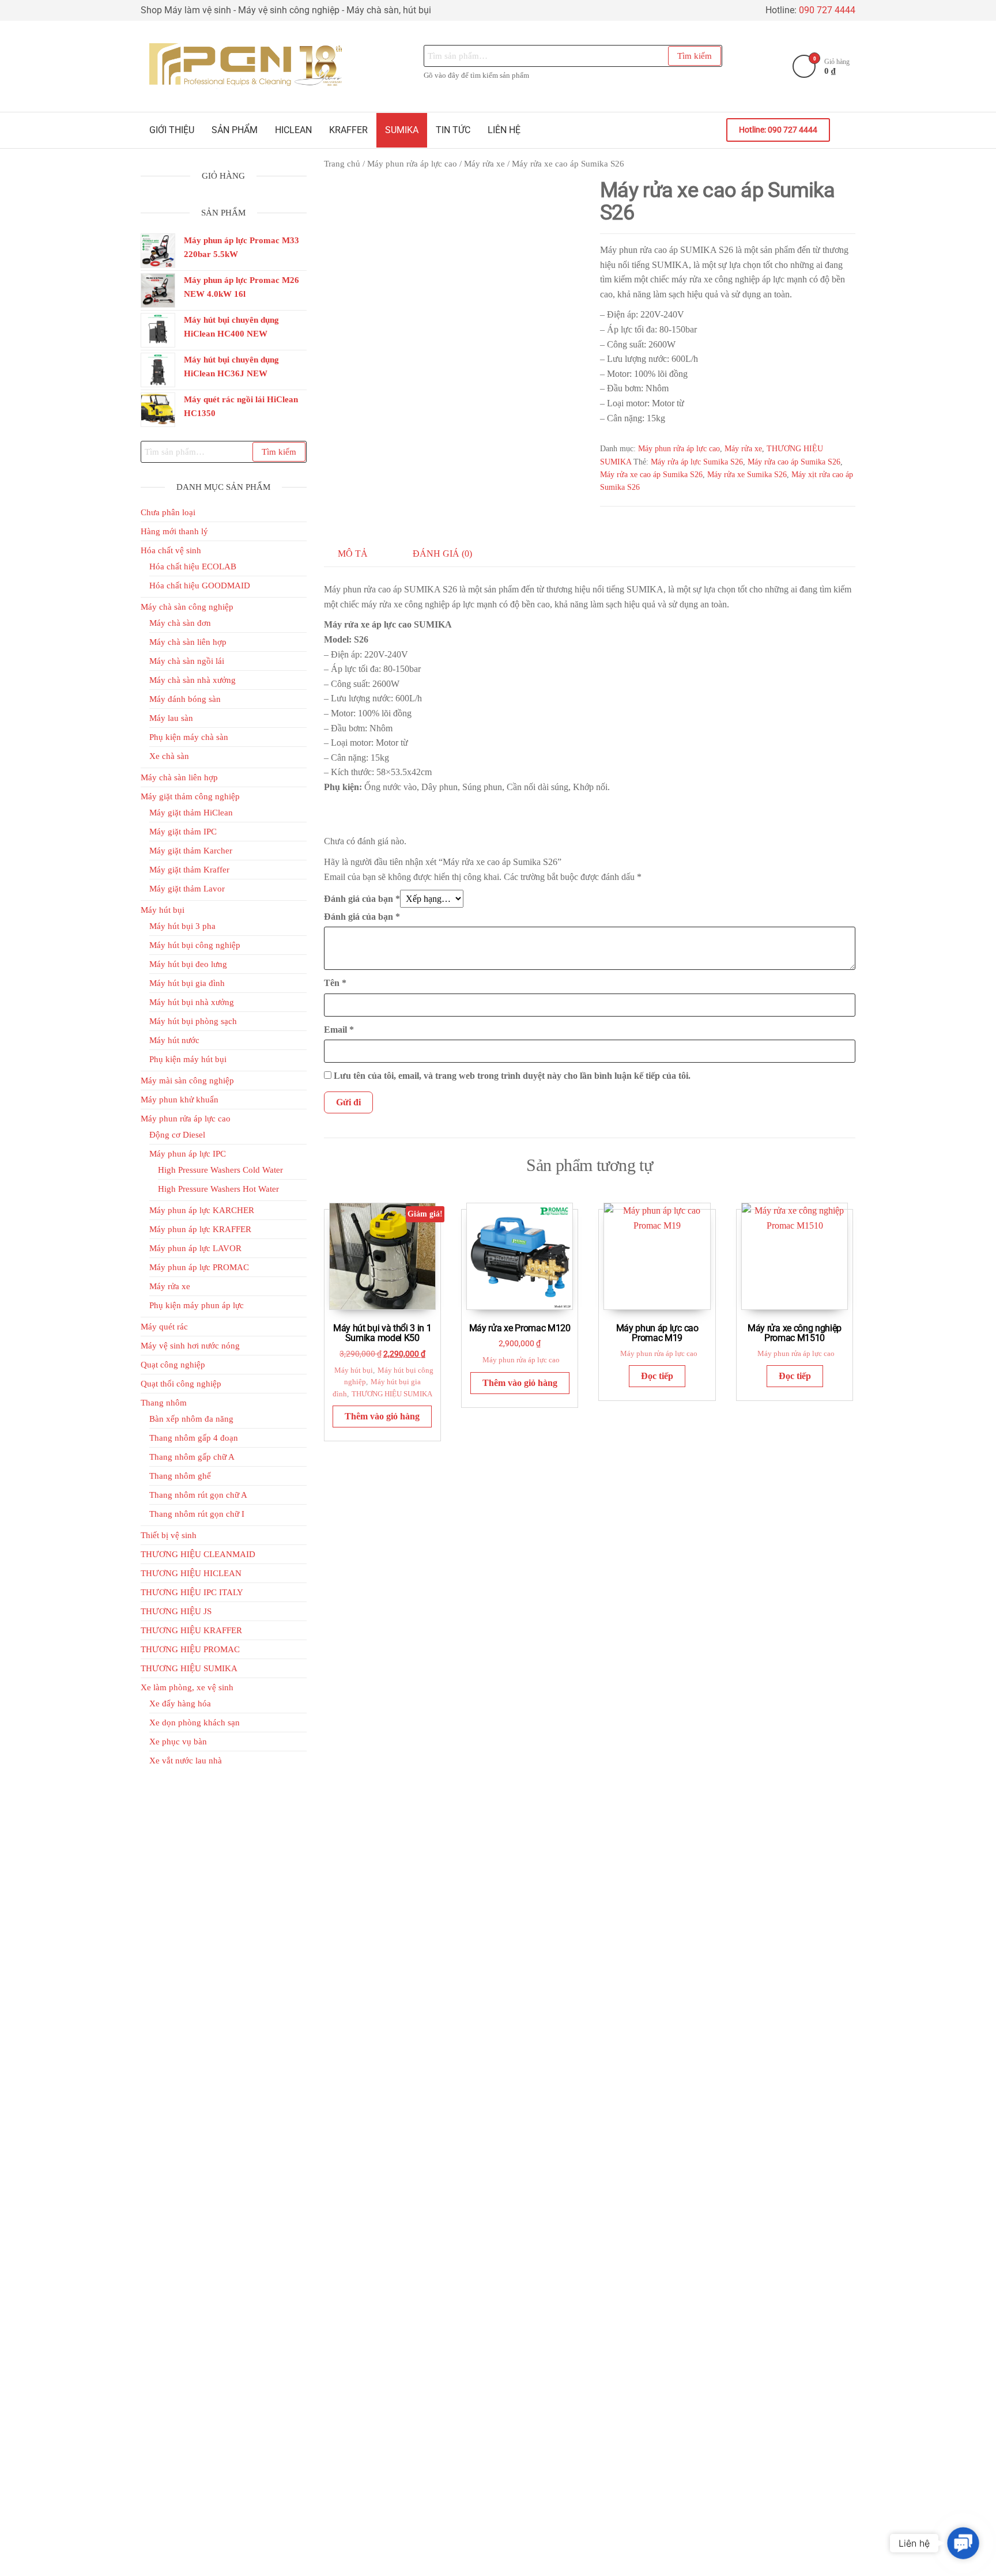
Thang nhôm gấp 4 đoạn (194, 1438)
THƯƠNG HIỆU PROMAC (190, 1649)
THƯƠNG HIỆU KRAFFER (191, 1630)
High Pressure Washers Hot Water (218, 1189)
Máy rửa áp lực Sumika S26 (697, 462)
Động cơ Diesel (177, 1135)
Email (339, 1030)
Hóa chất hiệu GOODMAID (200, 586)
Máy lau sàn (171, 718)
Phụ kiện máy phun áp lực (197, 1305)
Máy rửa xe (484, 164)
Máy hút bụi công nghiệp (195, 945)
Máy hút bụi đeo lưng (188, 964)
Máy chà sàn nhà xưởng (193, 680)
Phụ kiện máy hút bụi (188, 1059)
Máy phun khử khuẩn (180, 1100)
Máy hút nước (174, 1040)
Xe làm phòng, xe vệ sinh (187, 1687)
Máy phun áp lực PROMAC (199, 1267)
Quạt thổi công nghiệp (181, 1384)
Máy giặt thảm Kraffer (189, 870)
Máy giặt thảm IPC (183, 832)
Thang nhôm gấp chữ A (192, 1457)
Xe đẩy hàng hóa (180, 1704)
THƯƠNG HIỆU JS (176, 1611)
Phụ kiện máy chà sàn (189, 737)
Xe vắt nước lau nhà (186, 1761)
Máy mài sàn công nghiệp (187, 1081)
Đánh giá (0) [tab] (442, 554)
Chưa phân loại (168, 512)
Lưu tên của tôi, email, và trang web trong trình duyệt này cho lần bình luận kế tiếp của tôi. (512, 1076)
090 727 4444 (827, 10)
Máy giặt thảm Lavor (187, 889)
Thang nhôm (164, 1403)
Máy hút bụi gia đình (187, 983)
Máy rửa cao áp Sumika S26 (794, 462)
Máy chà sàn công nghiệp (187, 607)
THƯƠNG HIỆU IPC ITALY (192, 1592)
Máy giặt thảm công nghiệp (190, 796)
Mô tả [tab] (353, 554)
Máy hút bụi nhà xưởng (192, 1002)
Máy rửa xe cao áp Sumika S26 (651, 475)
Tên (335, 983)
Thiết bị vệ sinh (169, 1535)
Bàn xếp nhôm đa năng (191, 1419)
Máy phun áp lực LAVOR (195, 1248)
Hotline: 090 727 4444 (778, 130)
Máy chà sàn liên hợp (188, 642)
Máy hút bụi (354, 1370)
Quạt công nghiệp (173, 1365)
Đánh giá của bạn (362, 899)
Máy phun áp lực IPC (188, 1154)
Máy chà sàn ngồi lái (187, 661)
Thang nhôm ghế (180, 1476)
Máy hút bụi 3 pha (182, 926)
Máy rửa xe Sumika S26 (747, 475)
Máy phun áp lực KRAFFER (200, 1229)
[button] (963, 2543)
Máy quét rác (164, 1327)
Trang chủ (342, 164)
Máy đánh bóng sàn (185, 699)
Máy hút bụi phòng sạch (193, 1021)
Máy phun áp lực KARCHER (202, 1210)
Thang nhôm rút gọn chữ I (197, 1514)
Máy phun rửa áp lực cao (412, 164)
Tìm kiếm (695, 56)
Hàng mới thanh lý (174, 531)
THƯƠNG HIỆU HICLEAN (191, 1573)
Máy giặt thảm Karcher (191, 851)
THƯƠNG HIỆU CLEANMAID (198, 1554)
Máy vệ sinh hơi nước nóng (190, 1346)
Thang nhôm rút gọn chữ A (198, 1495)
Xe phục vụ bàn (178, 1742)
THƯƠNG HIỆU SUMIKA (392, 1394)
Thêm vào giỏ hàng (382, 1416)
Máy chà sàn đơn (180, 623)
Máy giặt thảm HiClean (191, 813)
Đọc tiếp (657, 1376)
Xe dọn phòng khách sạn (195, 1723)
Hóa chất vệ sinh (171, 550)
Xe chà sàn (169, 756)
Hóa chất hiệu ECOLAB (193, 566)
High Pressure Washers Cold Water (220, 1170)
